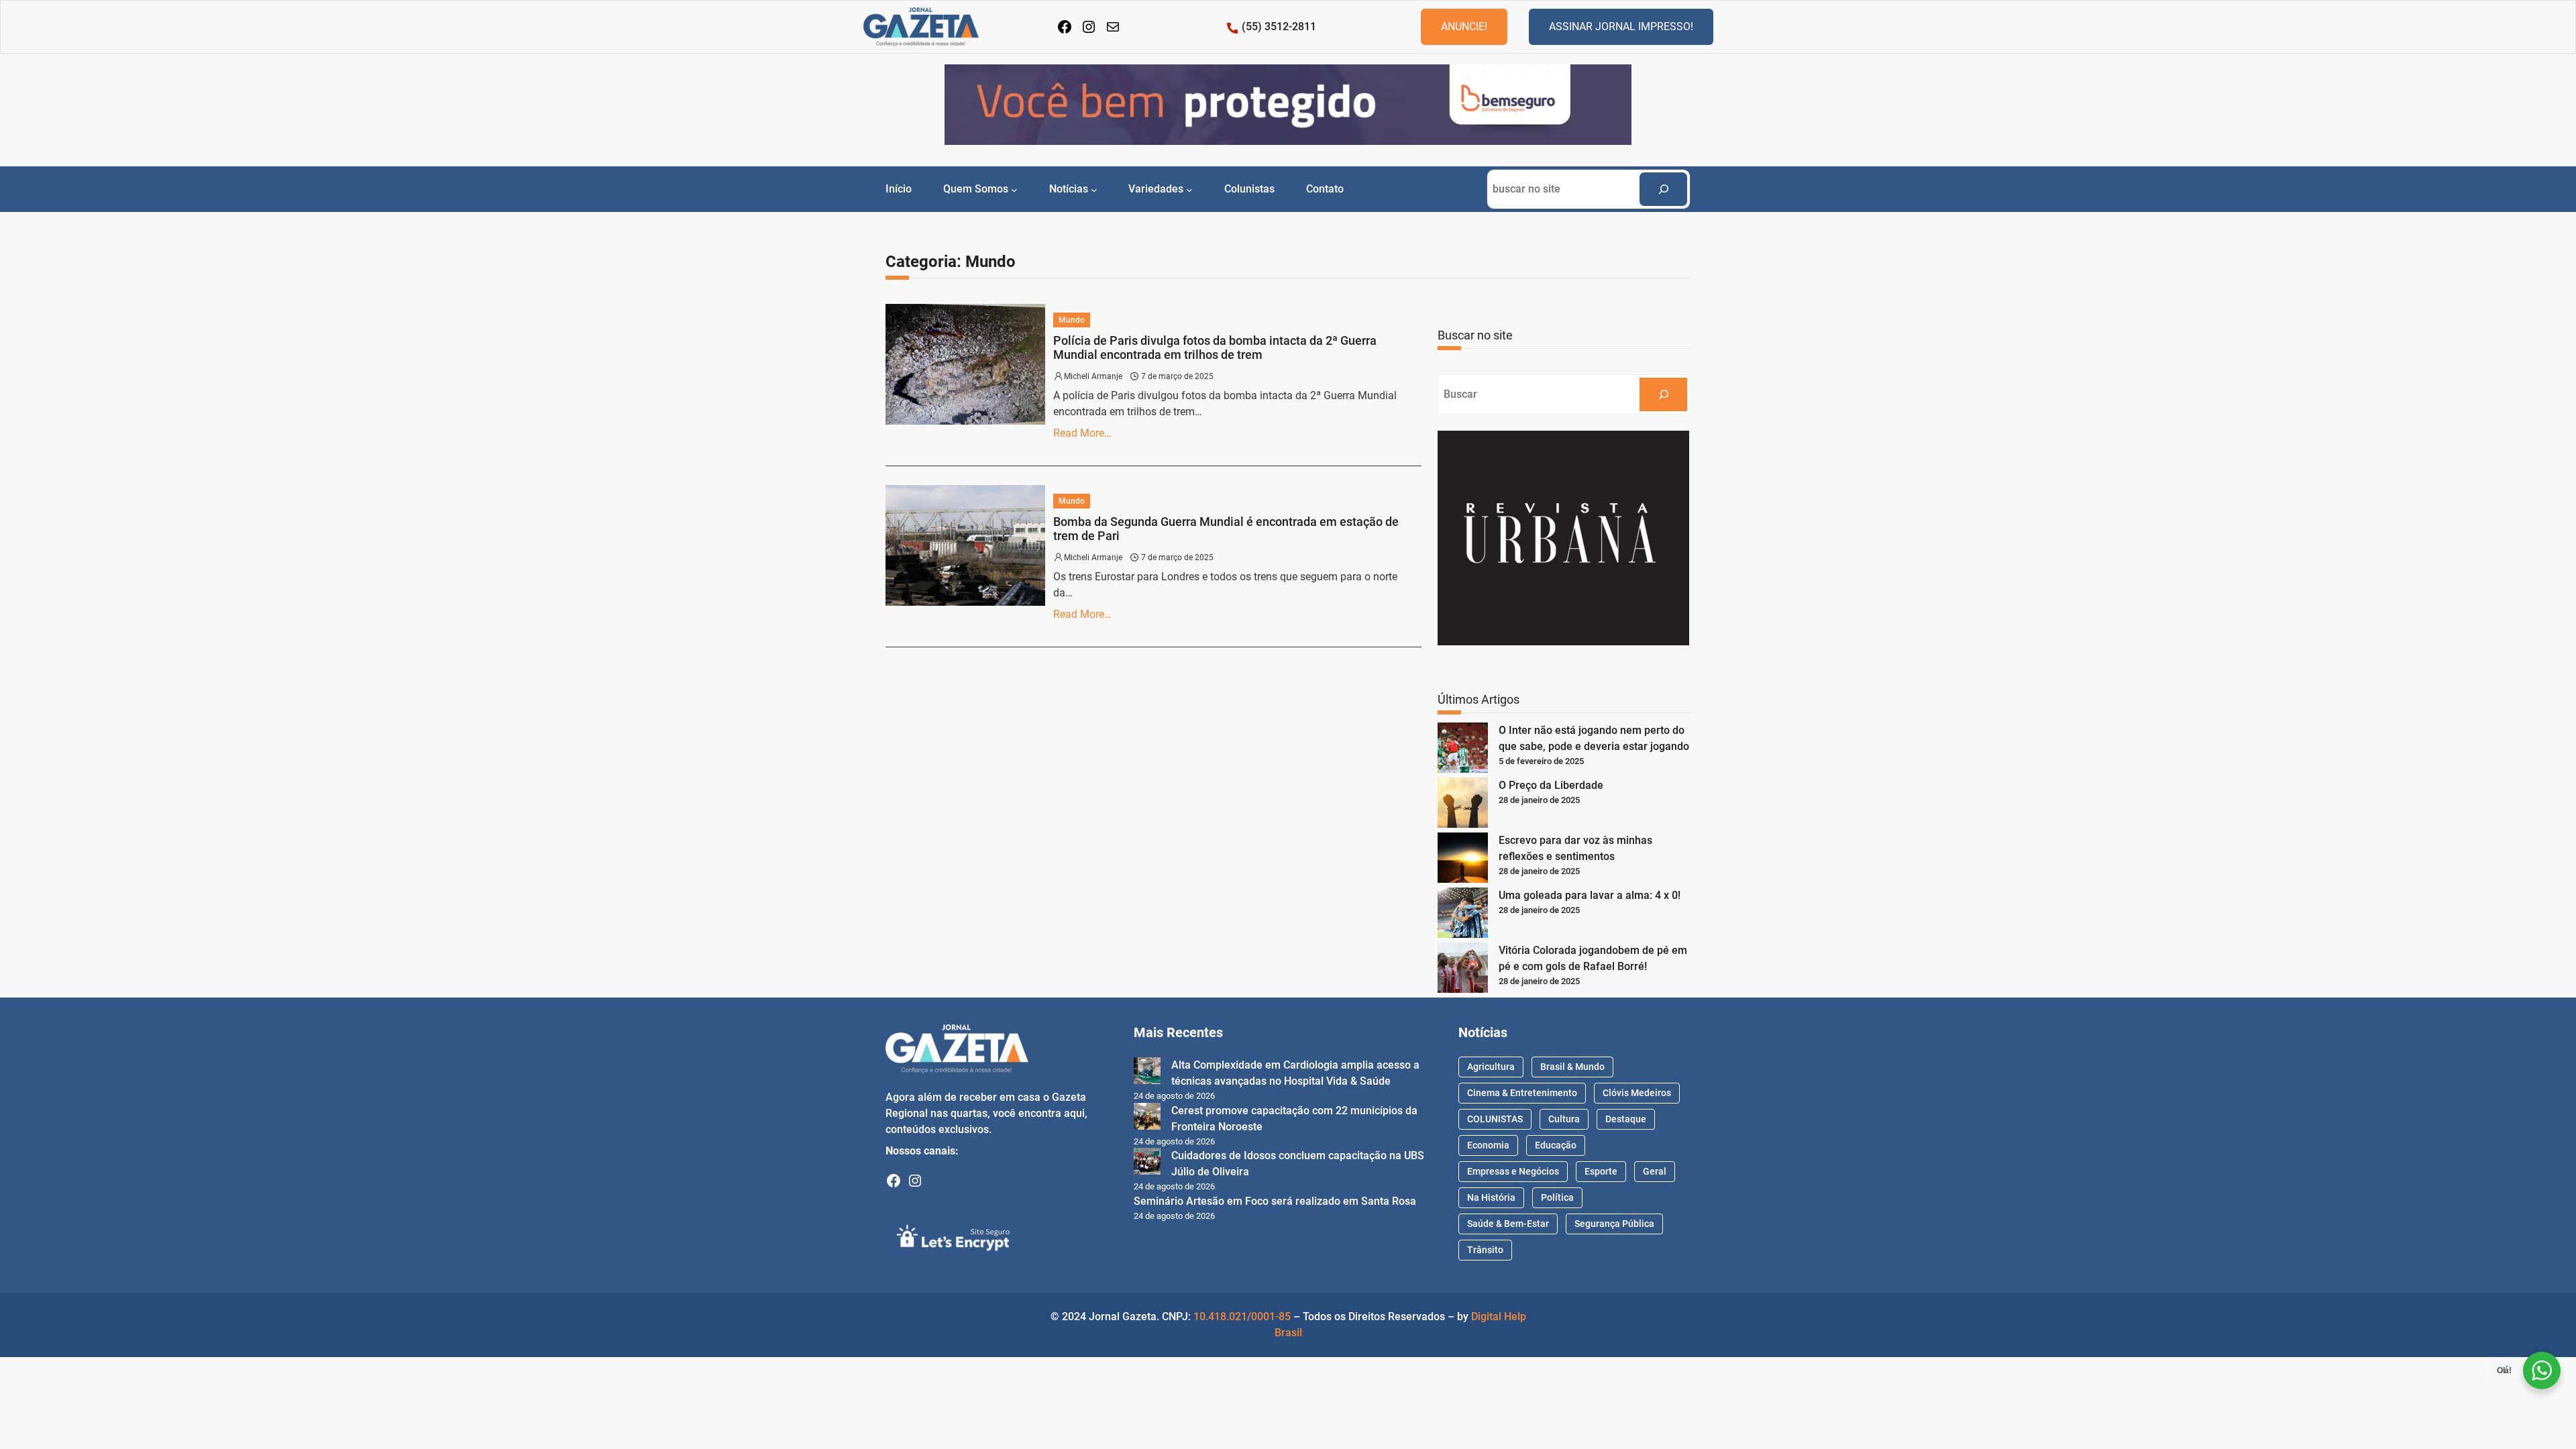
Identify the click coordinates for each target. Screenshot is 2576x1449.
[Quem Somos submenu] (1014, 189)
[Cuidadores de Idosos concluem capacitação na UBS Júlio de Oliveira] (1147, 1164)
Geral (1655, 1171)
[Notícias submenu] (1094, 189)
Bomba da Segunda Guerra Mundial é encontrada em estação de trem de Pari (1226, 529)
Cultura (1564, 1119)
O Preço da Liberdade (1551, 785)
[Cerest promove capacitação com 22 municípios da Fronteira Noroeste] (1147, 1119)
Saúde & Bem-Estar (1508, 1224)
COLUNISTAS (1495, 1119)
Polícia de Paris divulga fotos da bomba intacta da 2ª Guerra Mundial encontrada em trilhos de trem (1215, 348)
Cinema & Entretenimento (1522, 1093)
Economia (1488, 1145)
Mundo (1072, 320)
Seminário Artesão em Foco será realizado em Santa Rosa (1275, 1201)
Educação (1556, 1145)
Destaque (1626, 1119)
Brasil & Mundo (1572, 1067)
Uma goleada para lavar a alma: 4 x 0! (1590, 895)
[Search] (1663, 189)
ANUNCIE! (1464, 26)
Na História (1491, 1197)
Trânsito (1485, 1250)
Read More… (1082, 433)
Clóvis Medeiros (1637, 1093)
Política (1557, 1197)
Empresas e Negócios (1513, 1171)
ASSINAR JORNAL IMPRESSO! (1621, 26)
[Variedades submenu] (1189, 189)
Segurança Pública (1614, 1224)
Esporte (1601, 1171)
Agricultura (1491, 1067)
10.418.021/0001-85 (1242, 1317)
